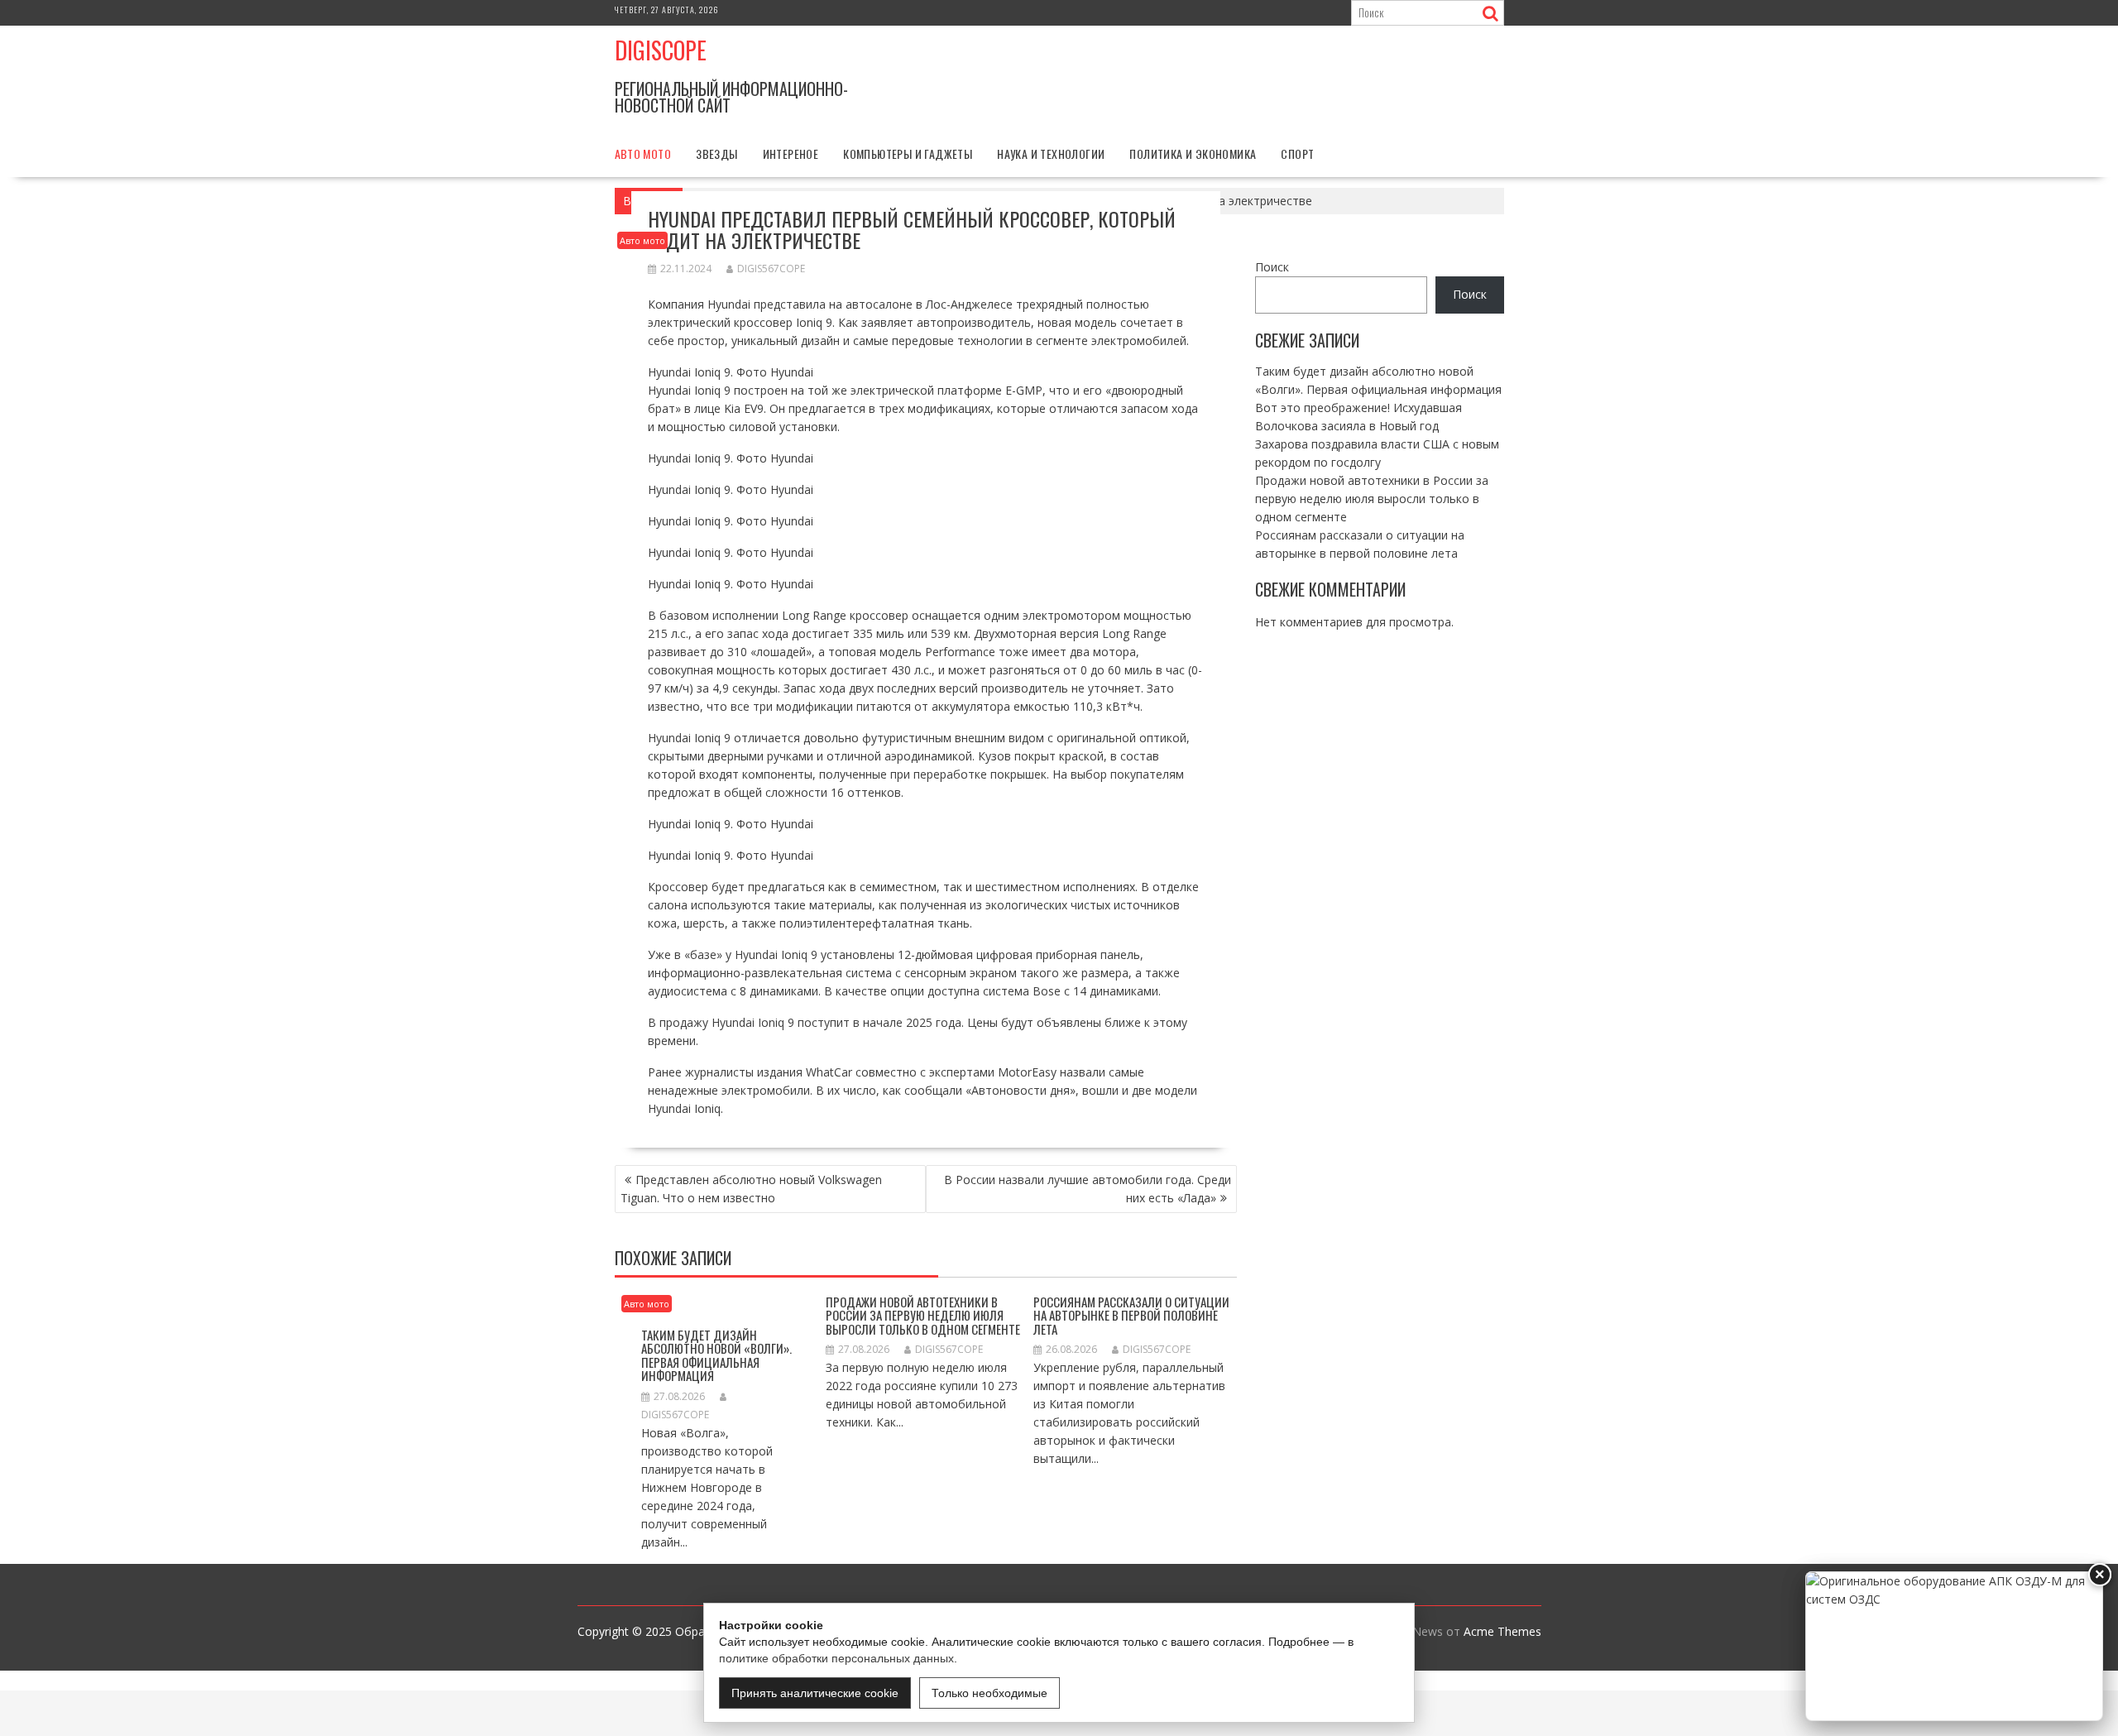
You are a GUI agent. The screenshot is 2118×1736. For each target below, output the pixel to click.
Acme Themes (1502, 1631)
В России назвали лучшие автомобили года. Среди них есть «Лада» (1088, 1189)
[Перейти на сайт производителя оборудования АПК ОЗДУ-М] (1954, 1646)
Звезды (716, 153)
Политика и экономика (1193, 153)
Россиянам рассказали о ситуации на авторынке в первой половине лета (1131, 1315)
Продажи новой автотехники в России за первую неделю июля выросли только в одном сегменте (923, 1315)
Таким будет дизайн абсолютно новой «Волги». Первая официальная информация (716, 1355)
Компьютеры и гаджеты (908, 153)
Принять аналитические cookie (815, 1693)
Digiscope (661, 50)
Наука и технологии (1051, 153)
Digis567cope (771, 269)
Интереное (791, 153)
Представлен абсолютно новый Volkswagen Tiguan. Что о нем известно (751, 1189)
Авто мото (643, 153)
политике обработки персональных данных (836, 1658)
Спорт (1297, 153)
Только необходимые (990, 1693)
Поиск (1272, 267)
